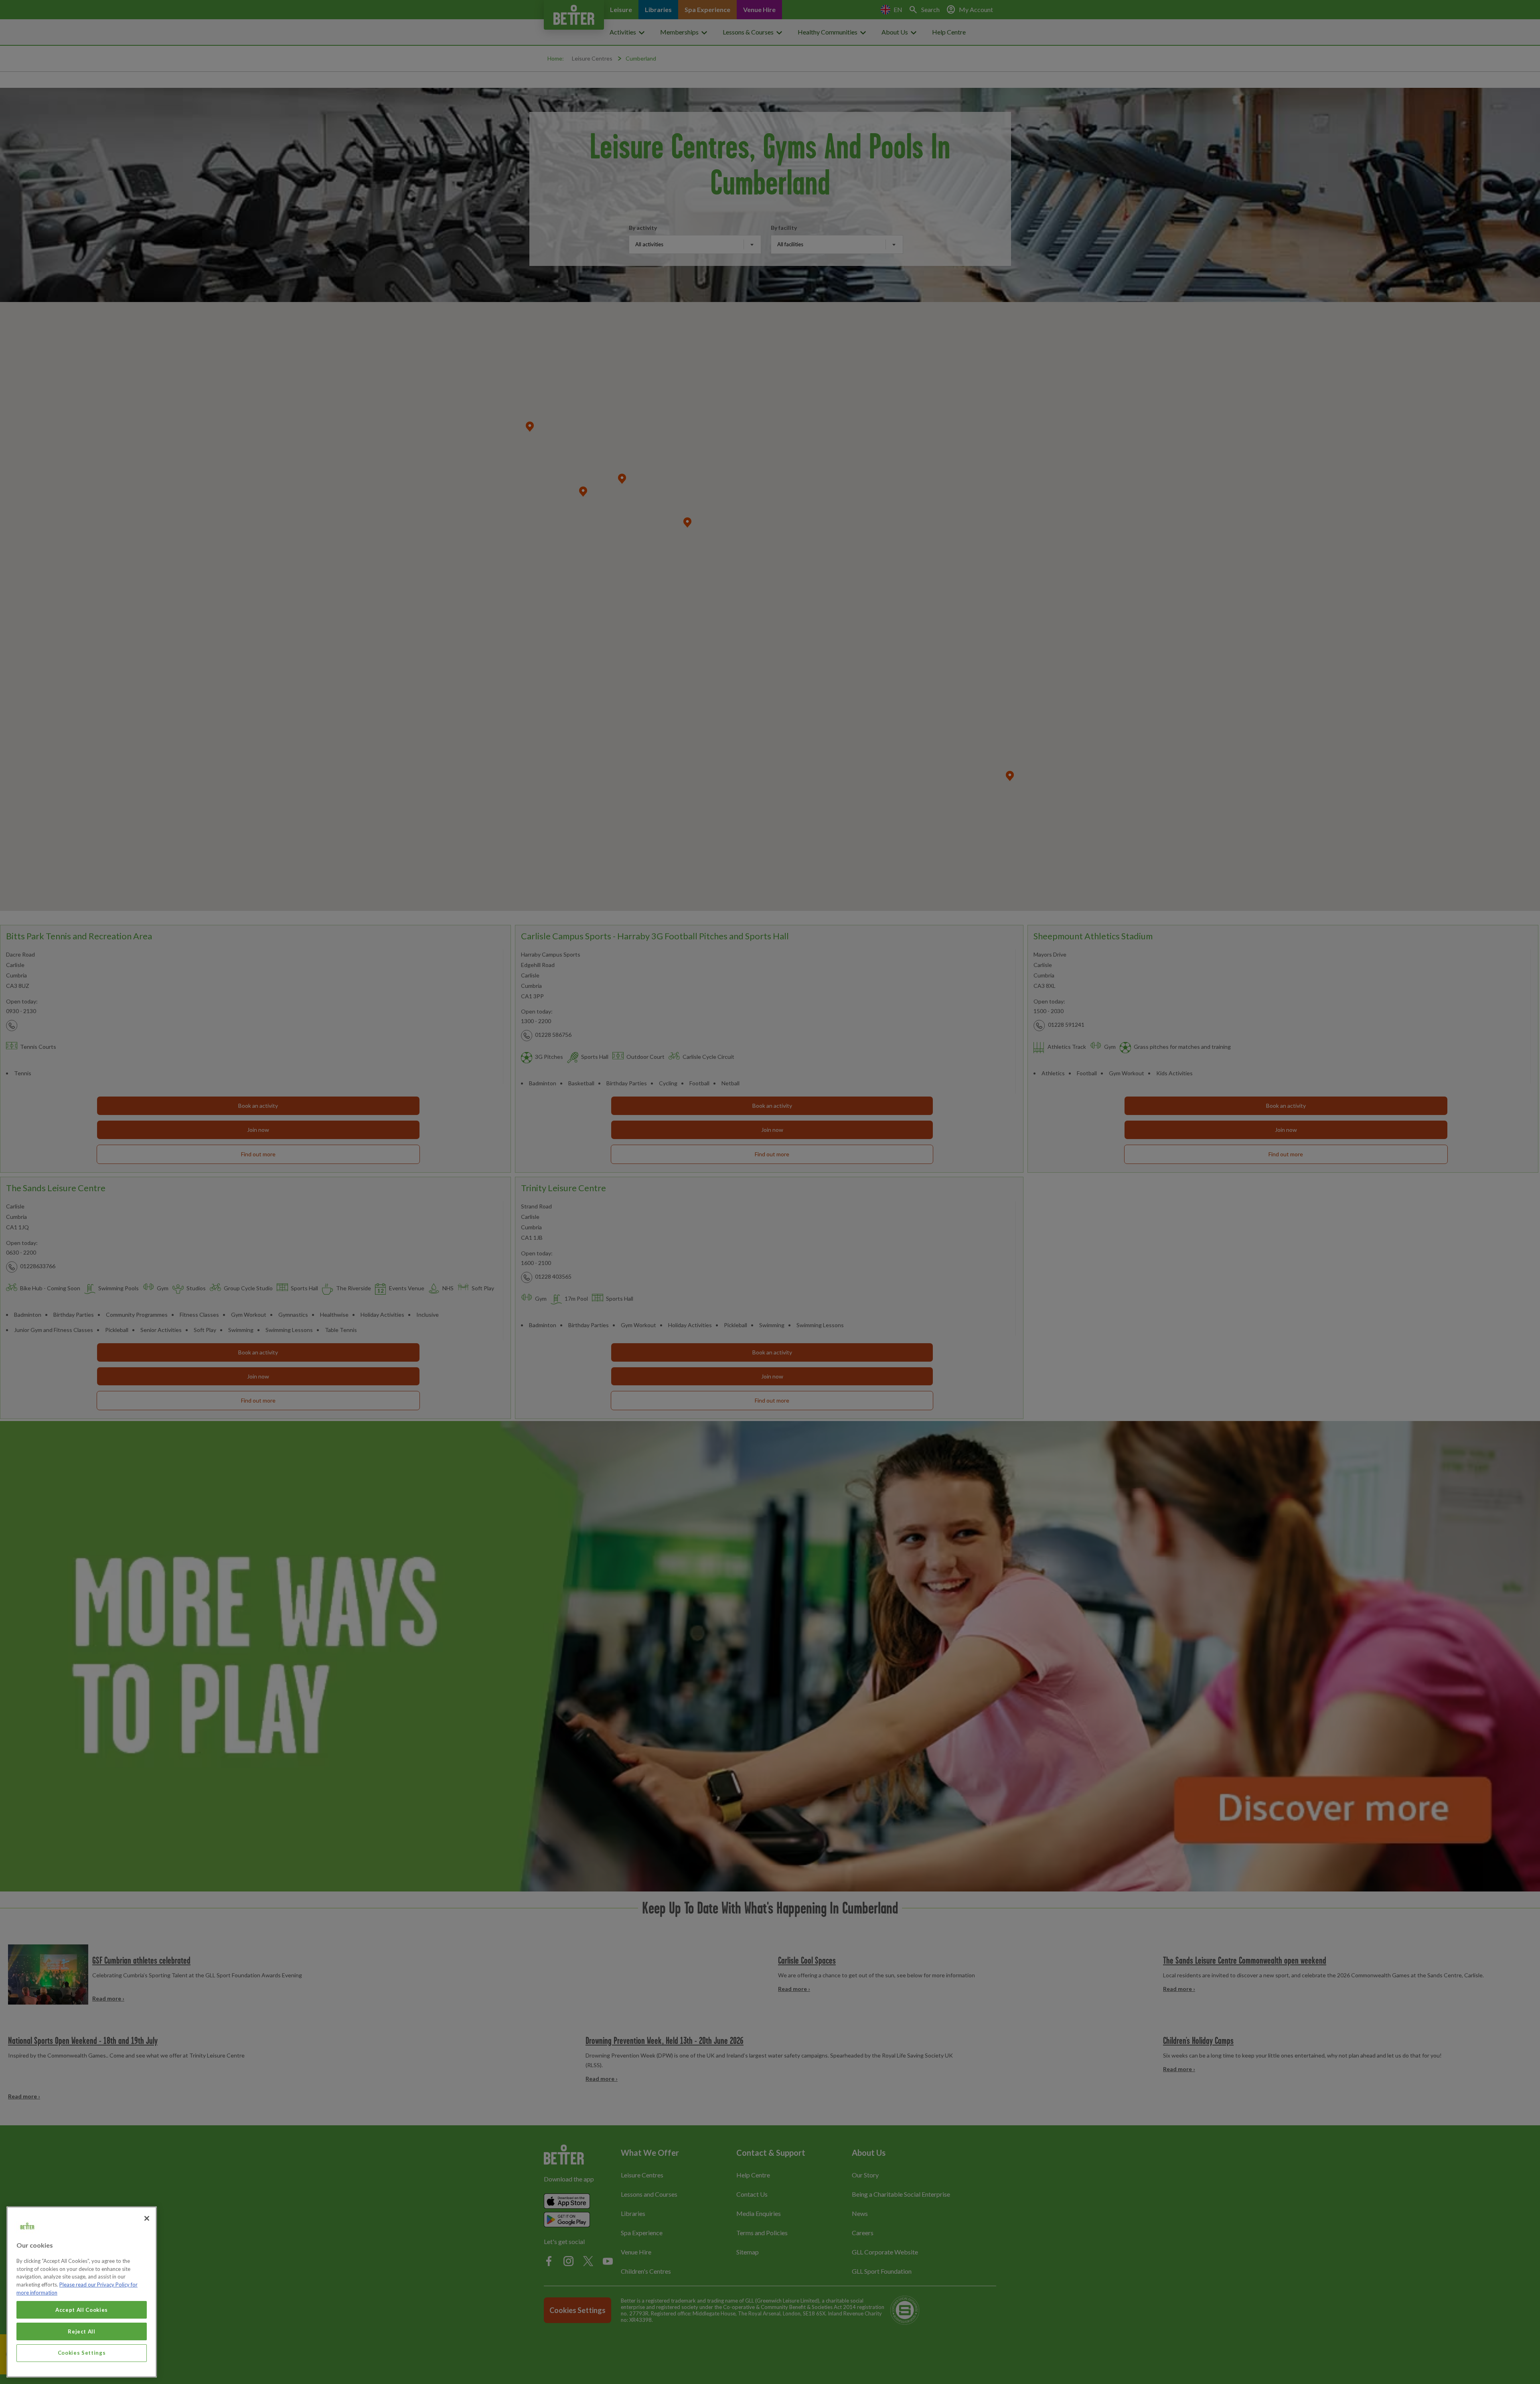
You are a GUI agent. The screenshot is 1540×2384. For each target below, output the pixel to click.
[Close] (147, 2218)
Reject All (82, 2331)
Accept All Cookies (82, 2309)
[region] (82, 2292)
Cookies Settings (82, 2353)
